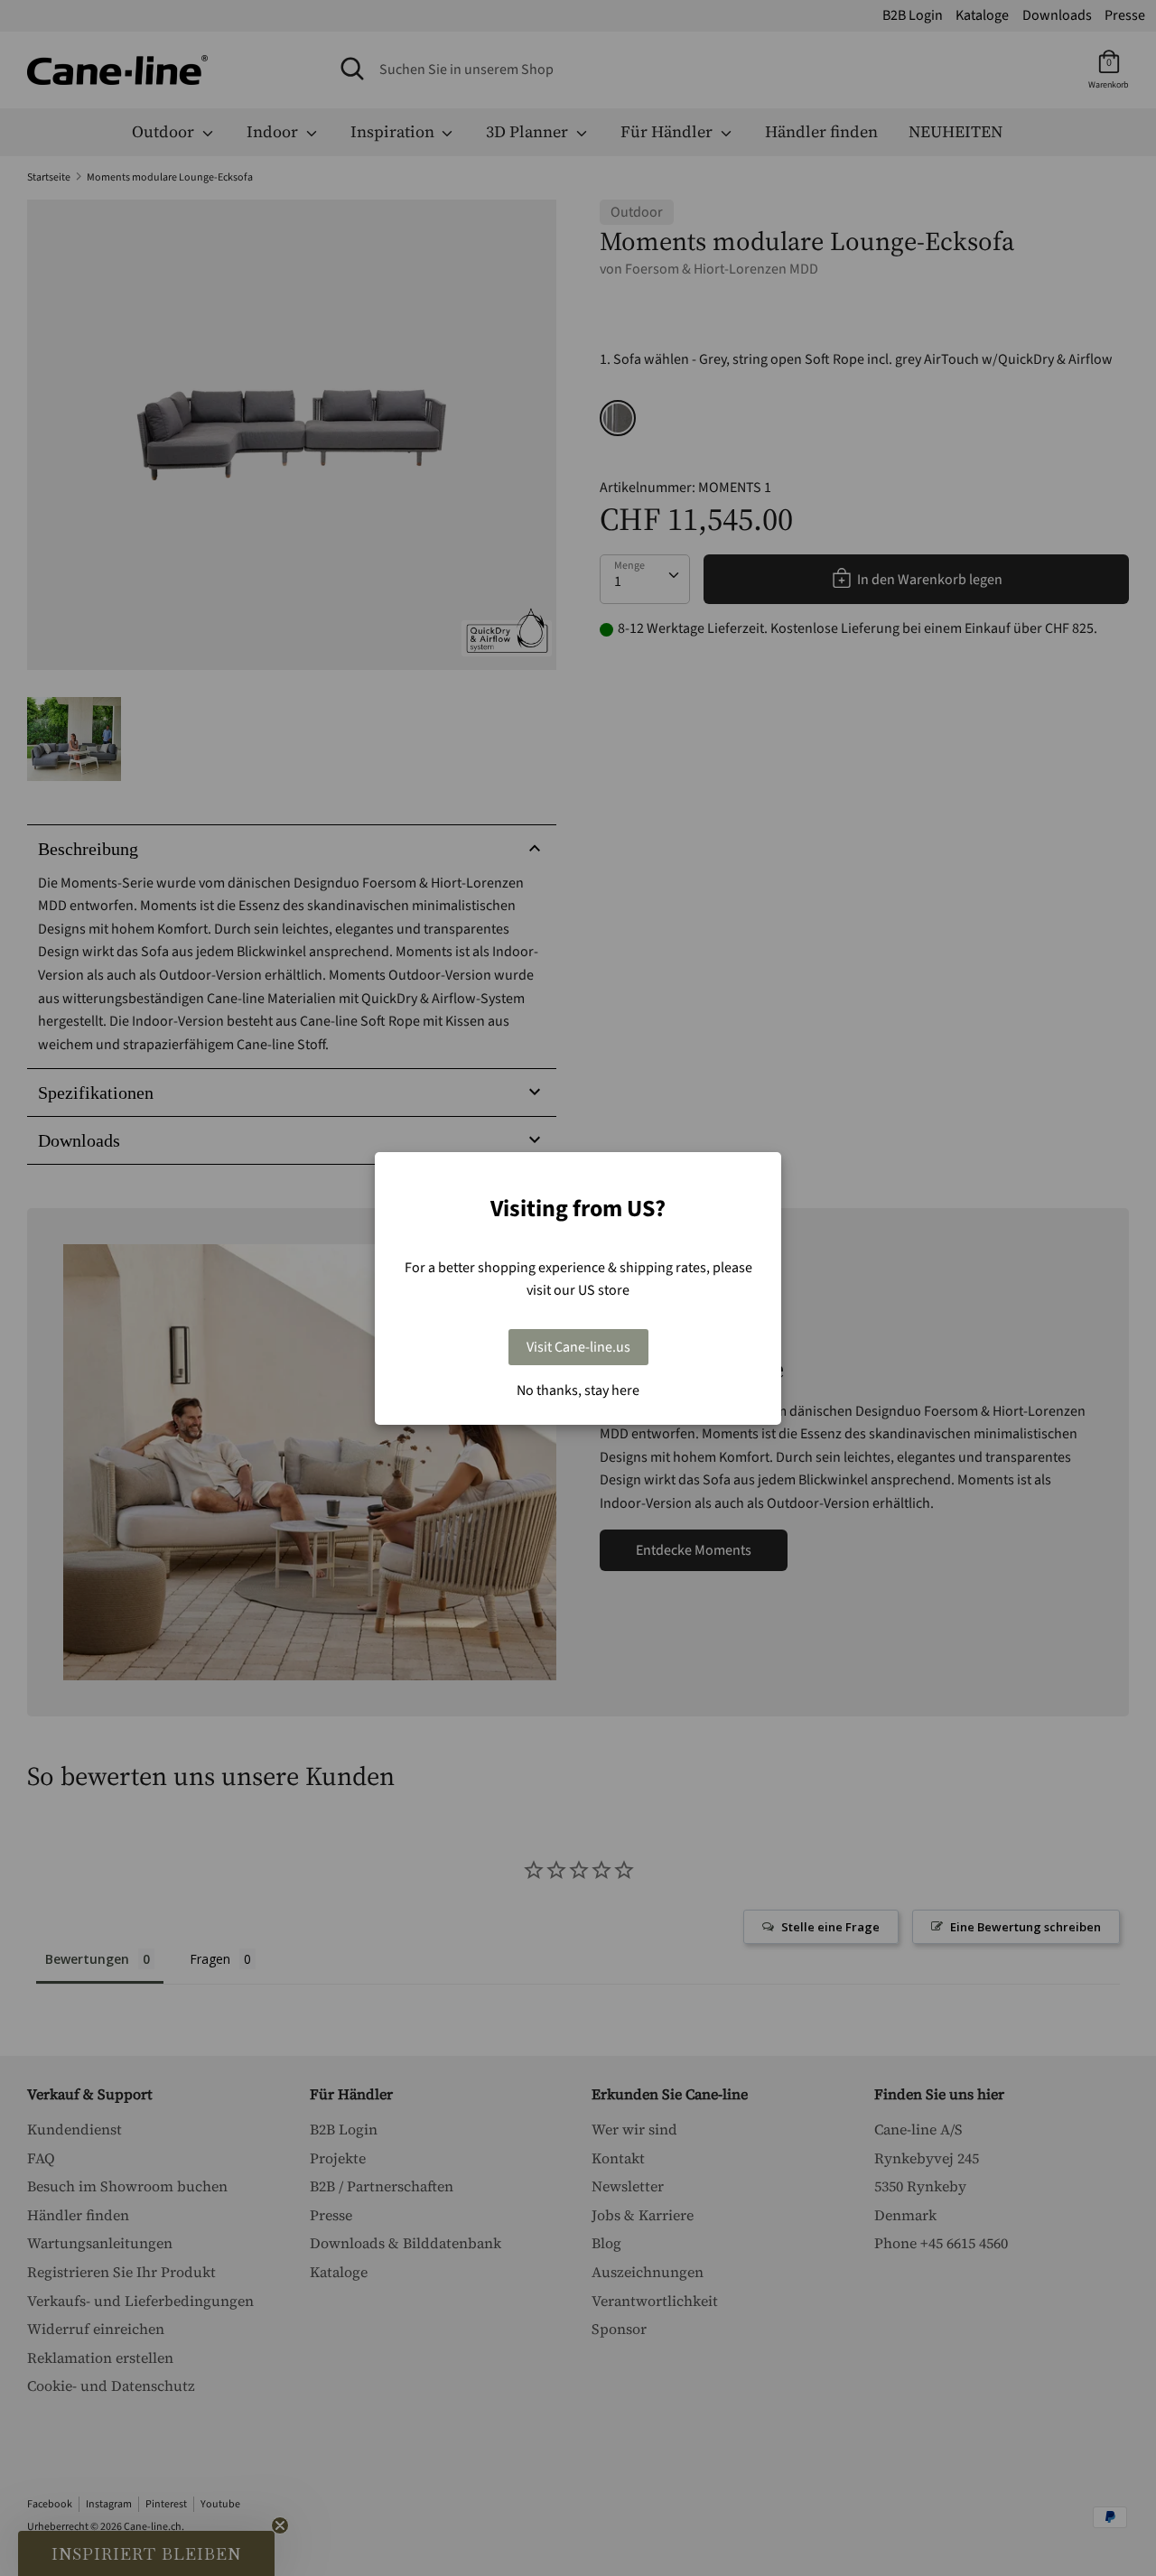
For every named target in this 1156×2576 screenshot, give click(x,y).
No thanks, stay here (578, 1390)
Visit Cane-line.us (578, 1347)
